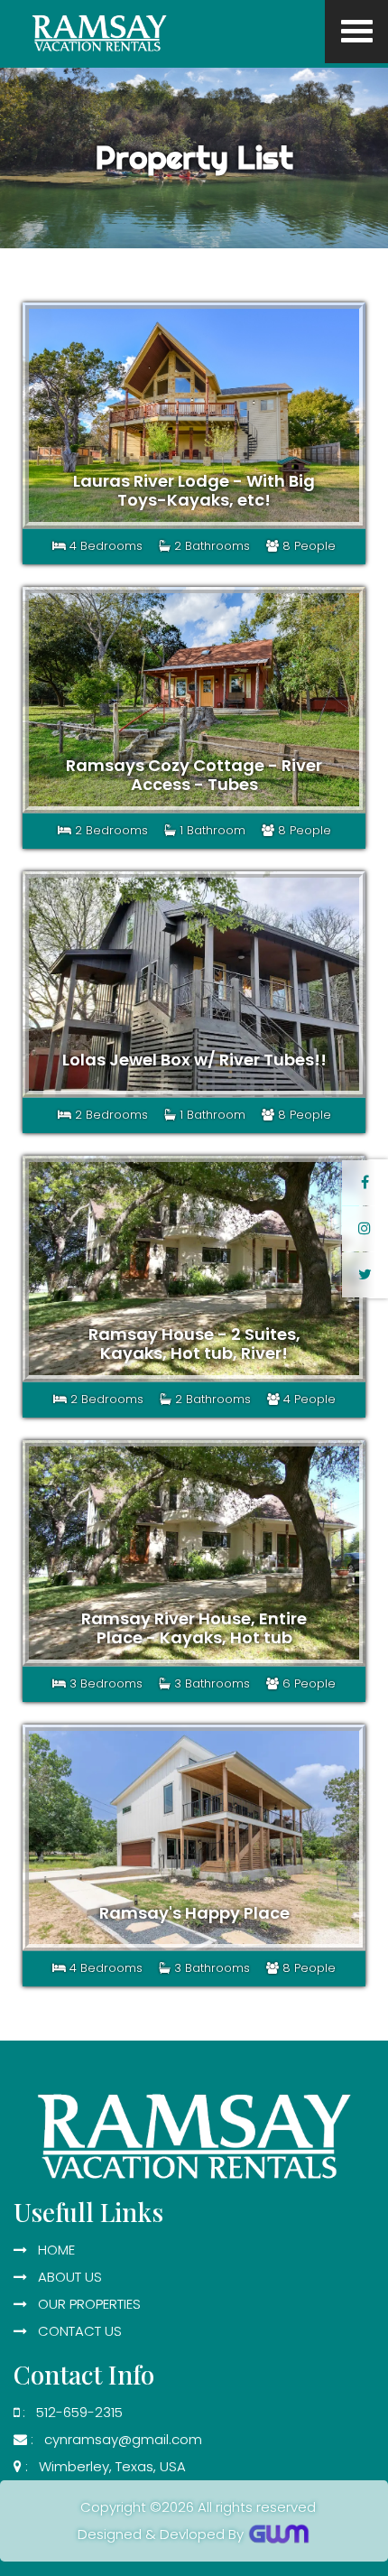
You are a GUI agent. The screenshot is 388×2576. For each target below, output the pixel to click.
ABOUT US (65, 2277)
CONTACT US (74, 2331)
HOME (51, 2250)
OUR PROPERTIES (84, 2304)
